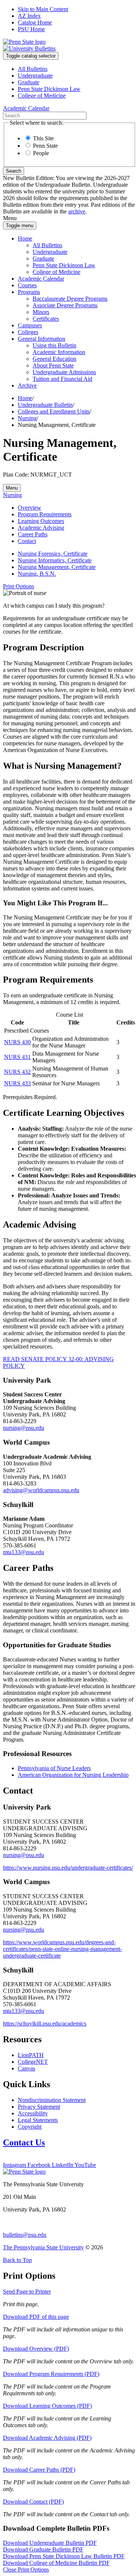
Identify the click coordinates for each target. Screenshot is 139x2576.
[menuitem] (77, 69)
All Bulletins (33, 69)
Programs (29, 292)
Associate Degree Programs (65, 305)
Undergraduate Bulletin (45, 405)
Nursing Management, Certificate (57, 567)
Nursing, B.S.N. (37, 574)
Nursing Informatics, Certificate (55, 560)
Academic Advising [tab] (41, 528)
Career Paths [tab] (33, 534)
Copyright (30, 2127)
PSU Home (31, 29)
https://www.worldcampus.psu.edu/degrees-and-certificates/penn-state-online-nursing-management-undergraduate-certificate (62, 1949)
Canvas (27, 2068)
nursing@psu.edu (24, 1428)
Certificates (46, 319)
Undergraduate (35, 76)
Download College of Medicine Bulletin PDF (56, 2563)
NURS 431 (17, 1057)
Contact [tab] (27, 541)
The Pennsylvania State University (43, 2247)
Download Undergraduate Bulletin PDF (50, 2543)
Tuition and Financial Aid (62, 379)
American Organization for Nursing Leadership (73, 1775)
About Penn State (53, 365)
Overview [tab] (29, 508)
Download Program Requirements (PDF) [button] (51, 2374)
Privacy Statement (39, 2107)
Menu (12, 488)
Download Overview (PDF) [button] (36, 2349)
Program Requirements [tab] (45, 514)
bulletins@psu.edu (25, 2235)
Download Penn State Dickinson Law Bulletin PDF (64, 2556)
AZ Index (29, 16)
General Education (54, 359)
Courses (27, 285)
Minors (41, 312)
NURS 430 (17, 1042)
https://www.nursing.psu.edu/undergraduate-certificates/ (68, 1868)
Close (26, 2570)
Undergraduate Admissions (64, 372)
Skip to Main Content (43, 9)
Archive (27, 385)
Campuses (30, 325)
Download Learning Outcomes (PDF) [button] (47, 2406)
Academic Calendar (41, 279)
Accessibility (33, 2113)
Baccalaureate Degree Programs (70, 299)
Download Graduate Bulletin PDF (43, 2549)
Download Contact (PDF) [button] (33, 2502)
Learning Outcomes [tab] (41, 521)
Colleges (28, 332)
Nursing (27, 418)
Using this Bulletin (54, 345)
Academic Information (59, 352)
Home (25, 238)
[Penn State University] (24, 42)
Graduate (29, 82)
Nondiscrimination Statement (52, 2100)
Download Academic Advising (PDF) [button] (47, 2438)
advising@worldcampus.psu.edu (41, 1490)
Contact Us (24, 2142)
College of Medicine (42, 96)
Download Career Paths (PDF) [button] (39, 2470)
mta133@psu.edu (24, 1552)
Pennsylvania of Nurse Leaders (54, 1768)
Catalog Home (35, 22)
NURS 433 (17, 1083)
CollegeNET (33, 2062)
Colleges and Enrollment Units (54, 411)
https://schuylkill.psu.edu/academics (45, 2023)
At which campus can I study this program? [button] (54, 606)
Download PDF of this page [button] (36, 2317)
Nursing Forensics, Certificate (53, 554)
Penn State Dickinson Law (49, 89)
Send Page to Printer (27, 2291)
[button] (19, 586)
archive (77, 211)
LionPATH (31, 2055)
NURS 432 (17, 1072)
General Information (42, 339)
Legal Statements (38, 2120)
